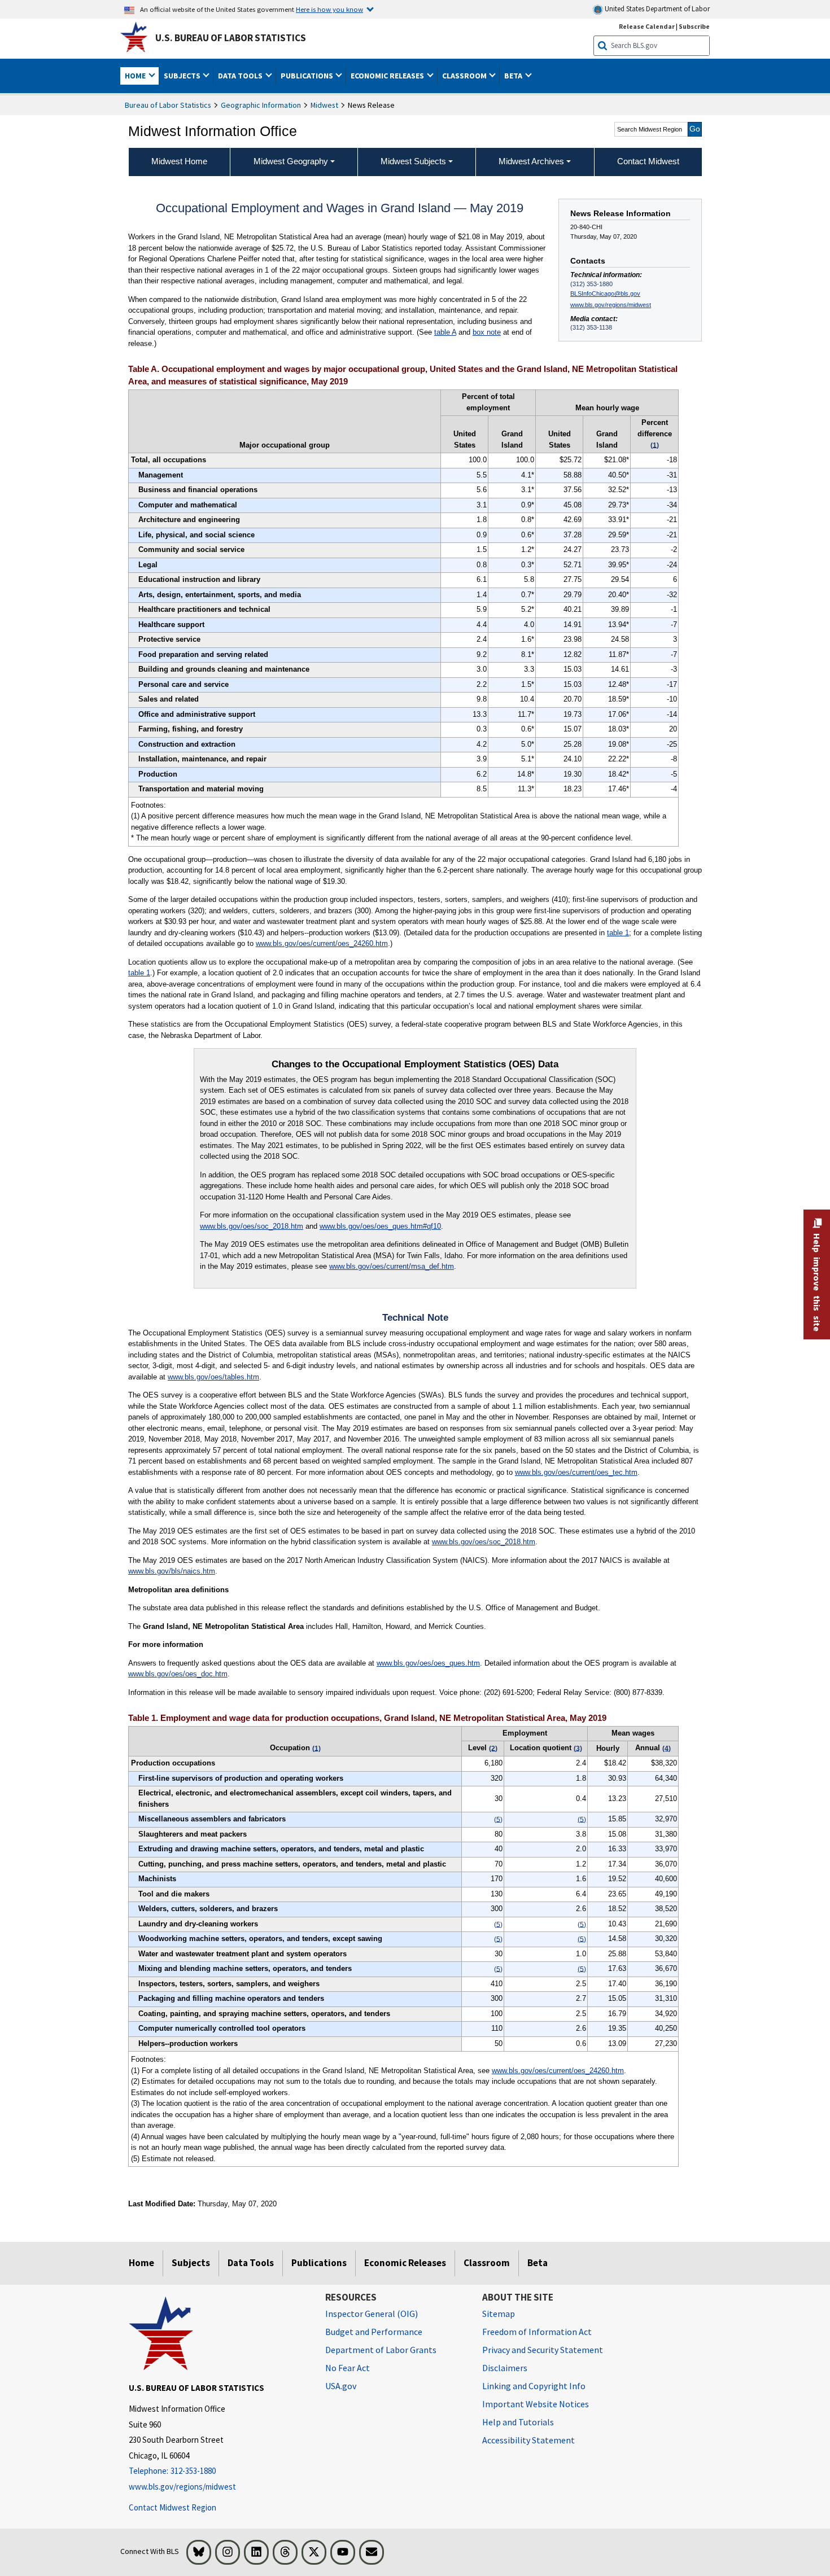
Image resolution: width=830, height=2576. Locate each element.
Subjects (191, 2263)
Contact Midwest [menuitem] (648, 161)
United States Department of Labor (656, 9)
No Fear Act (348, 2368)
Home (141, 2263)
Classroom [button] (465, 76)
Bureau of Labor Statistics (168, 105)
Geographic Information (261, 105)
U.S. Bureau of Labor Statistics (231, 38)
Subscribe (694, 26)
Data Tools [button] (241, 76)
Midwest (324, 105)
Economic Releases (405, 2263)
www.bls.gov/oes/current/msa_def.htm (392, 1266)
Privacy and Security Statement (543, 2350)
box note (487, 332)
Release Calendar (647, 26)
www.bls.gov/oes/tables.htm (213, 1377)
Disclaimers (505, 2368)
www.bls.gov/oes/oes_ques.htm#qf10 (380, 1226)
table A (445, 332)
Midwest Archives (531, 161)
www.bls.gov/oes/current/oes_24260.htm (322, 943)
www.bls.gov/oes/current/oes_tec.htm (576, 1472)
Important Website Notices (536, 2404)
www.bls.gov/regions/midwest (611, 305)
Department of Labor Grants (381, 2350)
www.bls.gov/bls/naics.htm (172, 1571)
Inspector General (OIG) (372, 2314)
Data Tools (251, 2263)
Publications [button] (308, 76)
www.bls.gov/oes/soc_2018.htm (252, 1226)
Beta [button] (514, 76)
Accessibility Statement (528, 2440)
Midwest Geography (291, 161)
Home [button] (136, 76)
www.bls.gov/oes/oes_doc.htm (178, 1674)
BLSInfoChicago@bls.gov (605, 293)
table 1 (618, 933)
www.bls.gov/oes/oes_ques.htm (428, 1663)
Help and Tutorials (518, 2422)
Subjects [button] (183, 76)
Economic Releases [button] (388, 76)
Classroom (487, 2263)
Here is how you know (329, 9)
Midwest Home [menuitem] (179, 161)
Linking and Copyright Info (534, 2386)
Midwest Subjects (413, 161)
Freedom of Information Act (537, 2332)
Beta (538, 2263)
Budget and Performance (374, 2332)
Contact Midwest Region (172, 2507)
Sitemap (499, 2314)
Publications (319, 2263)
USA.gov (341, 2386)
